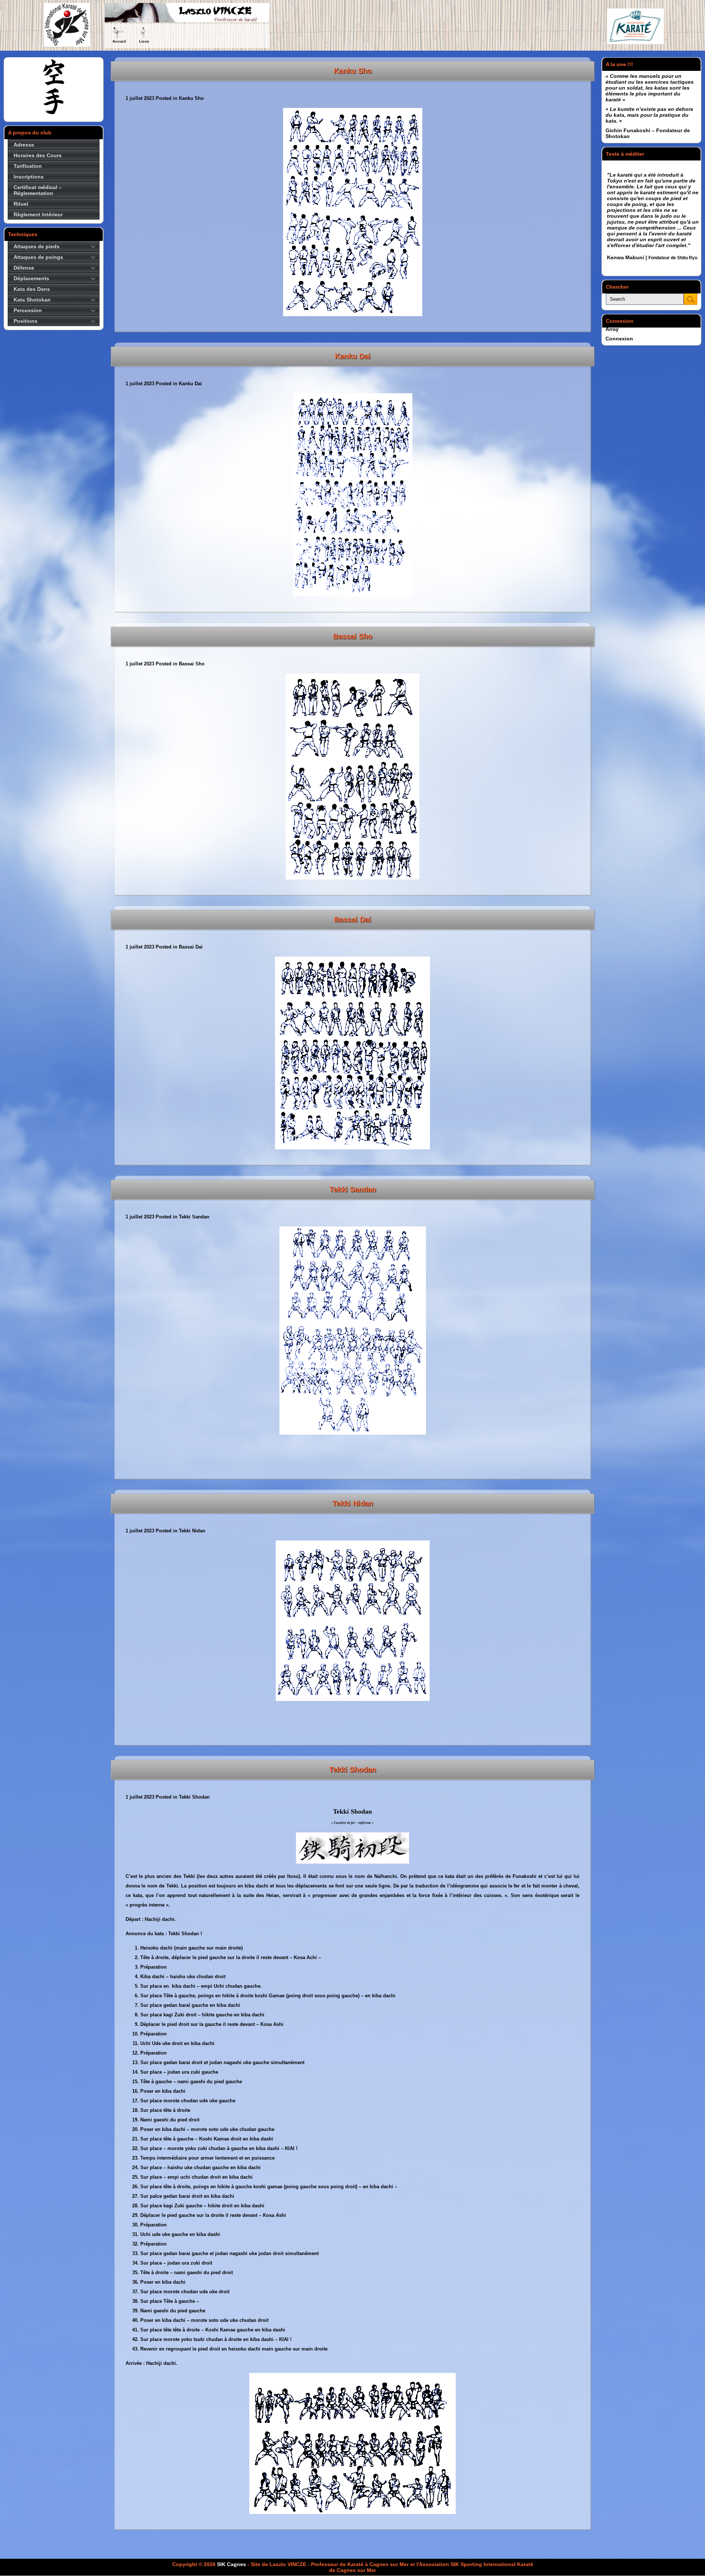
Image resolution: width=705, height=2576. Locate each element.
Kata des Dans (32, 289)
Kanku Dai (353, 356)
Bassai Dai (353, 920)
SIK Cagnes (232, 2564)
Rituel (21, 204)
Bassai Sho (353, 636)
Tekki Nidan (353, 1503)
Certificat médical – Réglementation (38, 190)
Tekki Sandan (353, 1189)
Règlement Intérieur (38, 214)
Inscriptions (29, 177)
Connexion (619, 339)
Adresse (24, 145)
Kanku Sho (353, 71)
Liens (144, 41)
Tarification (28, 166)
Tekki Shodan (352, 1770)
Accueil (119, 41)
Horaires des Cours (38, 155)
